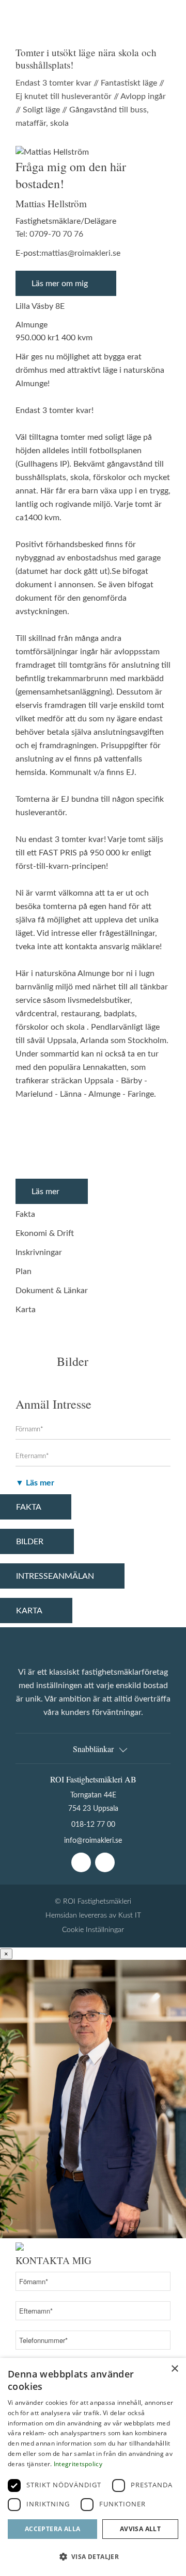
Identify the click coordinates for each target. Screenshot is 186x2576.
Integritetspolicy (78, 2464)
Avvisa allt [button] (140, 2529)
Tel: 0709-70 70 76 (49, 234)
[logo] (40, 23)
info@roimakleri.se (93, 1840)
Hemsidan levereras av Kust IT (93, 1915)
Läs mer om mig (60, 284)
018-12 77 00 (93, 1824)
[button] (93, 2557)
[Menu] (161, 23)
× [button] (174, 2369)
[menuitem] (161, 23)
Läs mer (45, 1192)
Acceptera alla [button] (53, 2529)
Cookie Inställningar (93, 1930)
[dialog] (93, 2467)
